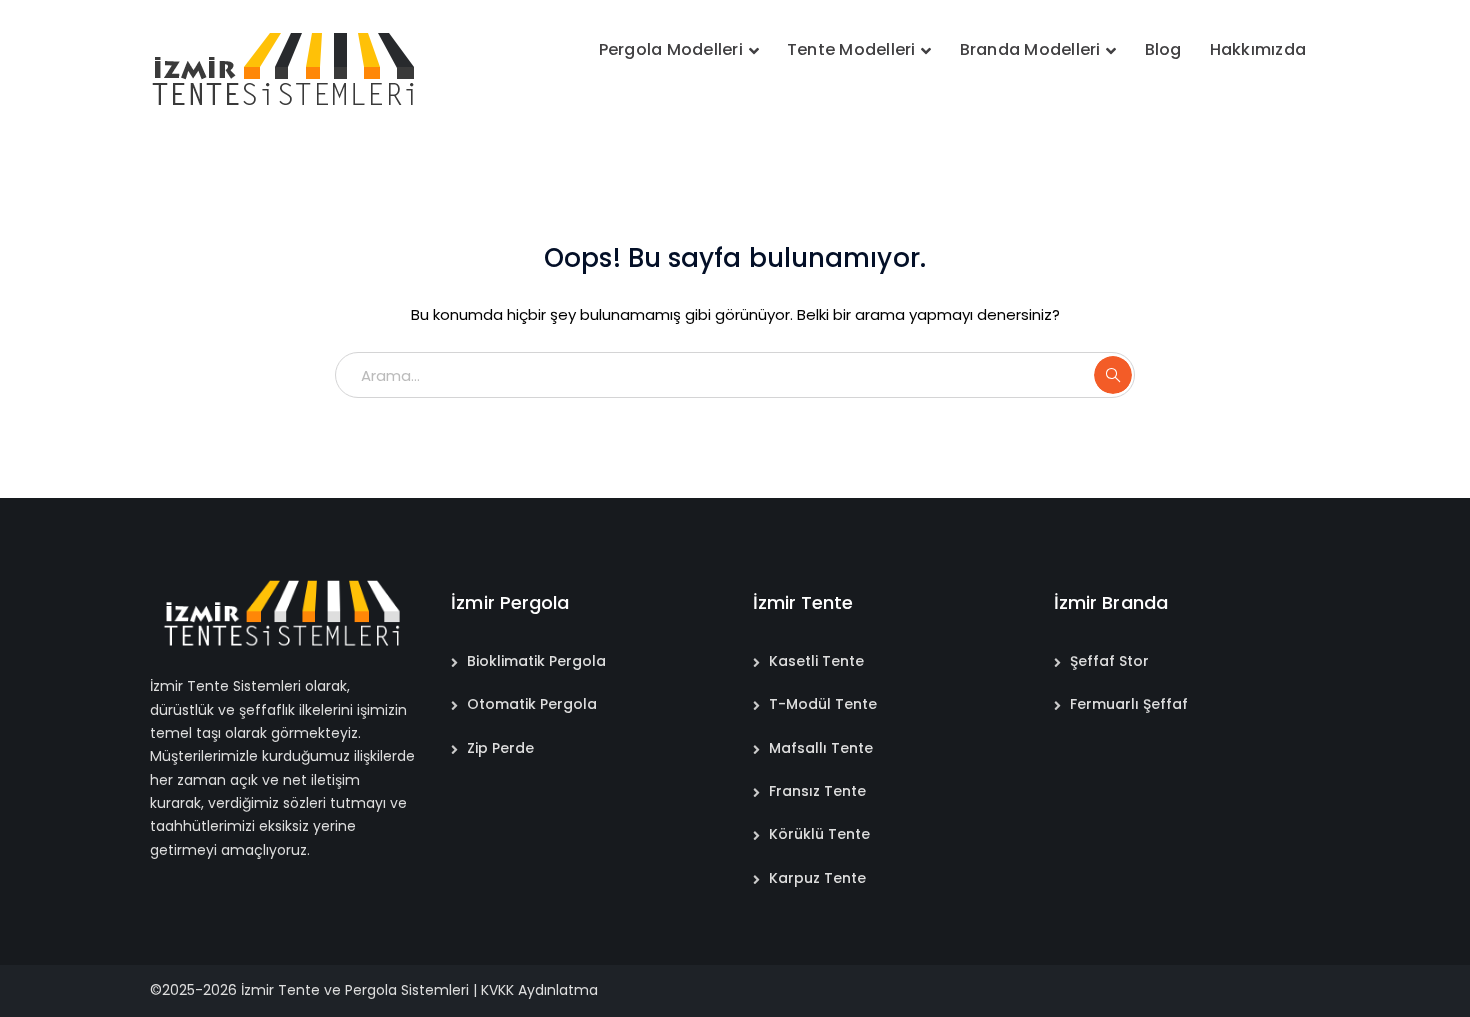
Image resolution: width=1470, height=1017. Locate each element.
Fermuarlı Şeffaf (1129, 704)
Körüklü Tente (819, 834)
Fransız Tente (817, 791)
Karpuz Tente (817, 878)
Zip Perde (500, 748)
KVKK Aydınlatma (539, 990)
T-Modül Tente (823, 704)
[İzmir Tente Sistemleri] (285, 68)
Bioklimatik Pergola (536, 661)
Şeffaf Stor (1109, 661)
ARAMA (1113, 375)
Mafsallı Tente (821, 748)
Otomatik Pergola (532, 704)
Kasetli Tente (816, 661)
